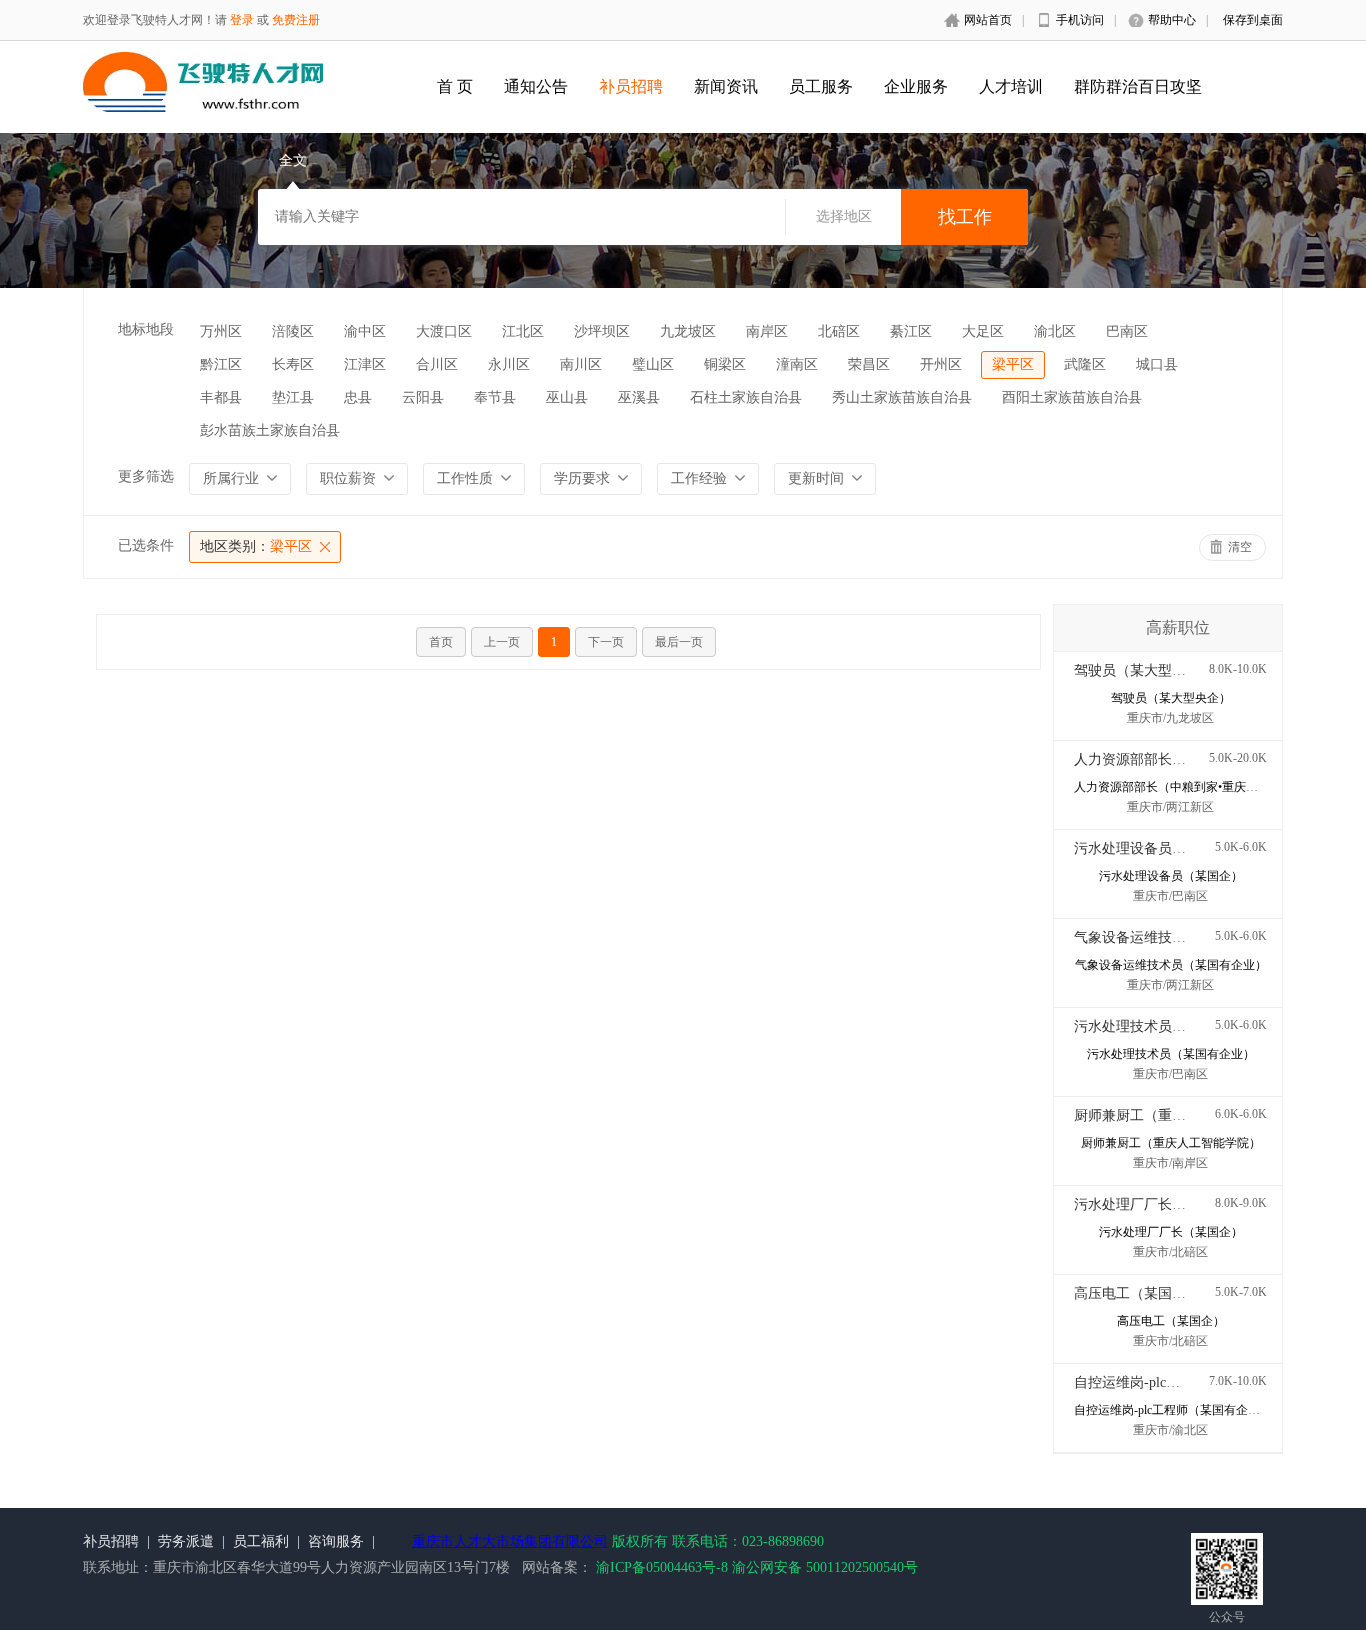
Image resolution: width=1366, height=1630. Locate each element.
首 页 (455, 86)
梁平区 (1013, 364)
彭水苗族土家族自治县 (270, 430)
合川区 (437, 364)
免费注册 (296, 20)
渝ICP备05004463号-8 (662, 1567)
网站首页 (988, 20)
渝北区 (1055, 331)
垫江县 (293, 397)
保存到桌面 (1253, 20)
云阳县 (423, 397)
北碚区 (839, 331)
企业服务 (916, 86)
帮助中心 (1172, 20)
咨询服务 (336, 1541)
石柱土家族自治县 (746, 397)
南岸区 (767, 331)
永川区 (509, 364)
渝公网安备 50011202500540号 (825, 1567)
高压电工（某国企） (1137, 1293)
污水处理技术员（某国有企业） (1172, 1026)
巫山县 (567, 397)
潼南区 (797, 364)
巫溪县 (639, 397)
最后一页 (679, 642)
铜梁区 (725, 364)
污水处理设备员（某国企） (1158, 848)
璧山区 (653, 364)
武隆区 (1085, 364)
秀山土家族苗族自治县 (902, 397)
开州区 (941, 364)
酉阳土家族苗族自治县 (1072, 397)
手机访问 (1080, 20)
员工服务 (821, 86)
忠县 (358, 397)
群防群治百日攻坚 (1138, 86)
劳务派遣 (186, 1541)
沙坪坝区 (602, 331)
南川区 (581, 364)
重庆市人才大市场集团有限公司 (510, 1541)
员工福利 (261, 1541)
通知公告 (536, 86)
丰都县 (221, 397)
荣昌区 (869, 364)
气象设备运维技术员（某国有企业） (1186, 937)
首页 (441, 642)
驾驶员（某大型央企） (1144, 670)
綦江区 (911, 331)
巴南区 (1127, 331)
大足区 (983, 331)
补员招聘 (631, 86)
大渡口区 (444, 331)
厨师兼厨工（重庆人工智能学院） (1179, 1115)
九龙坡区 (688, 331)
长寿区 (293, 364)
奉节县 (495, 397)
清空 (1240, 547)
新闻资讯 (726, 86)
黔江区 (221, 364)
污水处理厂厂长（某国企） (1158, 1204)
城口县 (1157, 364)
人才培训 (1011, 86)
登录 (242, 20)
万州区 (221, 331)
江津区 (365, 364)
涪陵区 (293, 331)
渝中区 (365, 331)
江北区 (523, 331)
